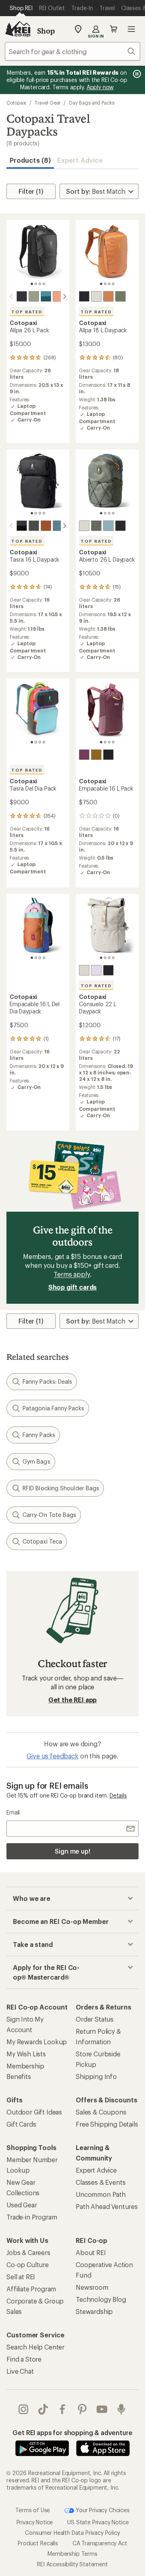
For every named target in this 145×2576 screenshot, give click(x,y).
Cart (114, 29)
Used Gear (22, 2205)
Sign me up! (72, 1851)
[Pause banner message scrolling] (136, 74)
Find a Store (24, 2359)
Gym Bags (36, 1461)
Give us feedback (52, 1756)
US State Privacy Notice (98, 2522)
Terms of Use (33, 2510)
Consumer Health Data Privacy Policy (72, 2533)
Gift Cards (21, 2124)
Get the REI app (73, 1700)
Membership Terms (72, 2554)
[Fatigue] (34, 296)
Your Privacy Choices (102, 2510)
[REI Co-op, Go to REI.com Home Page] (18, 29)
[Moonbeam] (96, 970)
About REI (91, 2252)
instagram (24, 2409)
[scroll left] (11, 296)
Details (118, 1795)
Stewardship (94, 2311)
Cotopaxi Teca (42, 1541)
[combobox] (72, 51)
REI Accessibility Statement (72, 2564)
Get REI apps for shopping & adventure (72, 2432)
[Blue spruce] (46, 296)
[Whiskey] (58, 296)
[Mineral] (96, 296)
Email (13, 1812)
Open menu (131, 29)
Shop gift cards (73, 1287)
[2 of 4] (36, 284)
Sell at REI (21, 2277)
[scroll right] (64, 296)
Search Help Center (35, 2347)
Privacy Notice (35, 2522)
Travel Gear (48, 103)
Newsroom (92, 2287)
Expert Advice (80, 160)
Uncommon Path (101, 2194)
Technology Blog (101, 2299)
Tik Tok (43, 2409)
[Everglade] (58, 526)
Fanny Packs (39, 1435)
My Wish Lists (26, 2054)
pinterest (82, 2409)
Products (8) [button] (30, 160)
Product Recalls (38, 2543)
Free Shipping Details (107, 2124)
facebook (63, 2409)
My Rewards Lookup (37, 2042)
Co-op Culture (28, 2264)
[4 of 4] (44, 284)
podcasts (121, 2409)
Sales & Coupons (101, 2112)
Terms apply (71, 1274)
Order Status (95, 2019)
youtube (102, 2409)
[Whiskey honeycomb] (46, 526)
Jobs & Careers (28, 2252)
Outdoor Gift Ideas (34, 2112)
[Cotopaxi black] (22, 296)
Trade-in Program (32, 2217)
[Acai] (84, 755)
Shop (46, 31)
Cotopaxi (16, 103)
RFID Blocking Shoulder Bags (61, 1488)
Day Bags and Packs (92, 103)
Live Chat (20, 2371)
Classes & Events (100, 2182)
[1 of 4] (32, 284)
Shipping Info (96, 2076)
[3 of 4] (40, 284)
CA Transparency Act (100, 2543)
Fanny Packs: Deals (47, 1381)
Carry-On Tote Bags (49, 1515)
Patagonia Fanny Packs (53, 1408)
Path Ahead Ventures (107, 2206)
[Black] (108, 755)
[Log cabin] (96, 755)
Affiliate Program (31, 2289)
